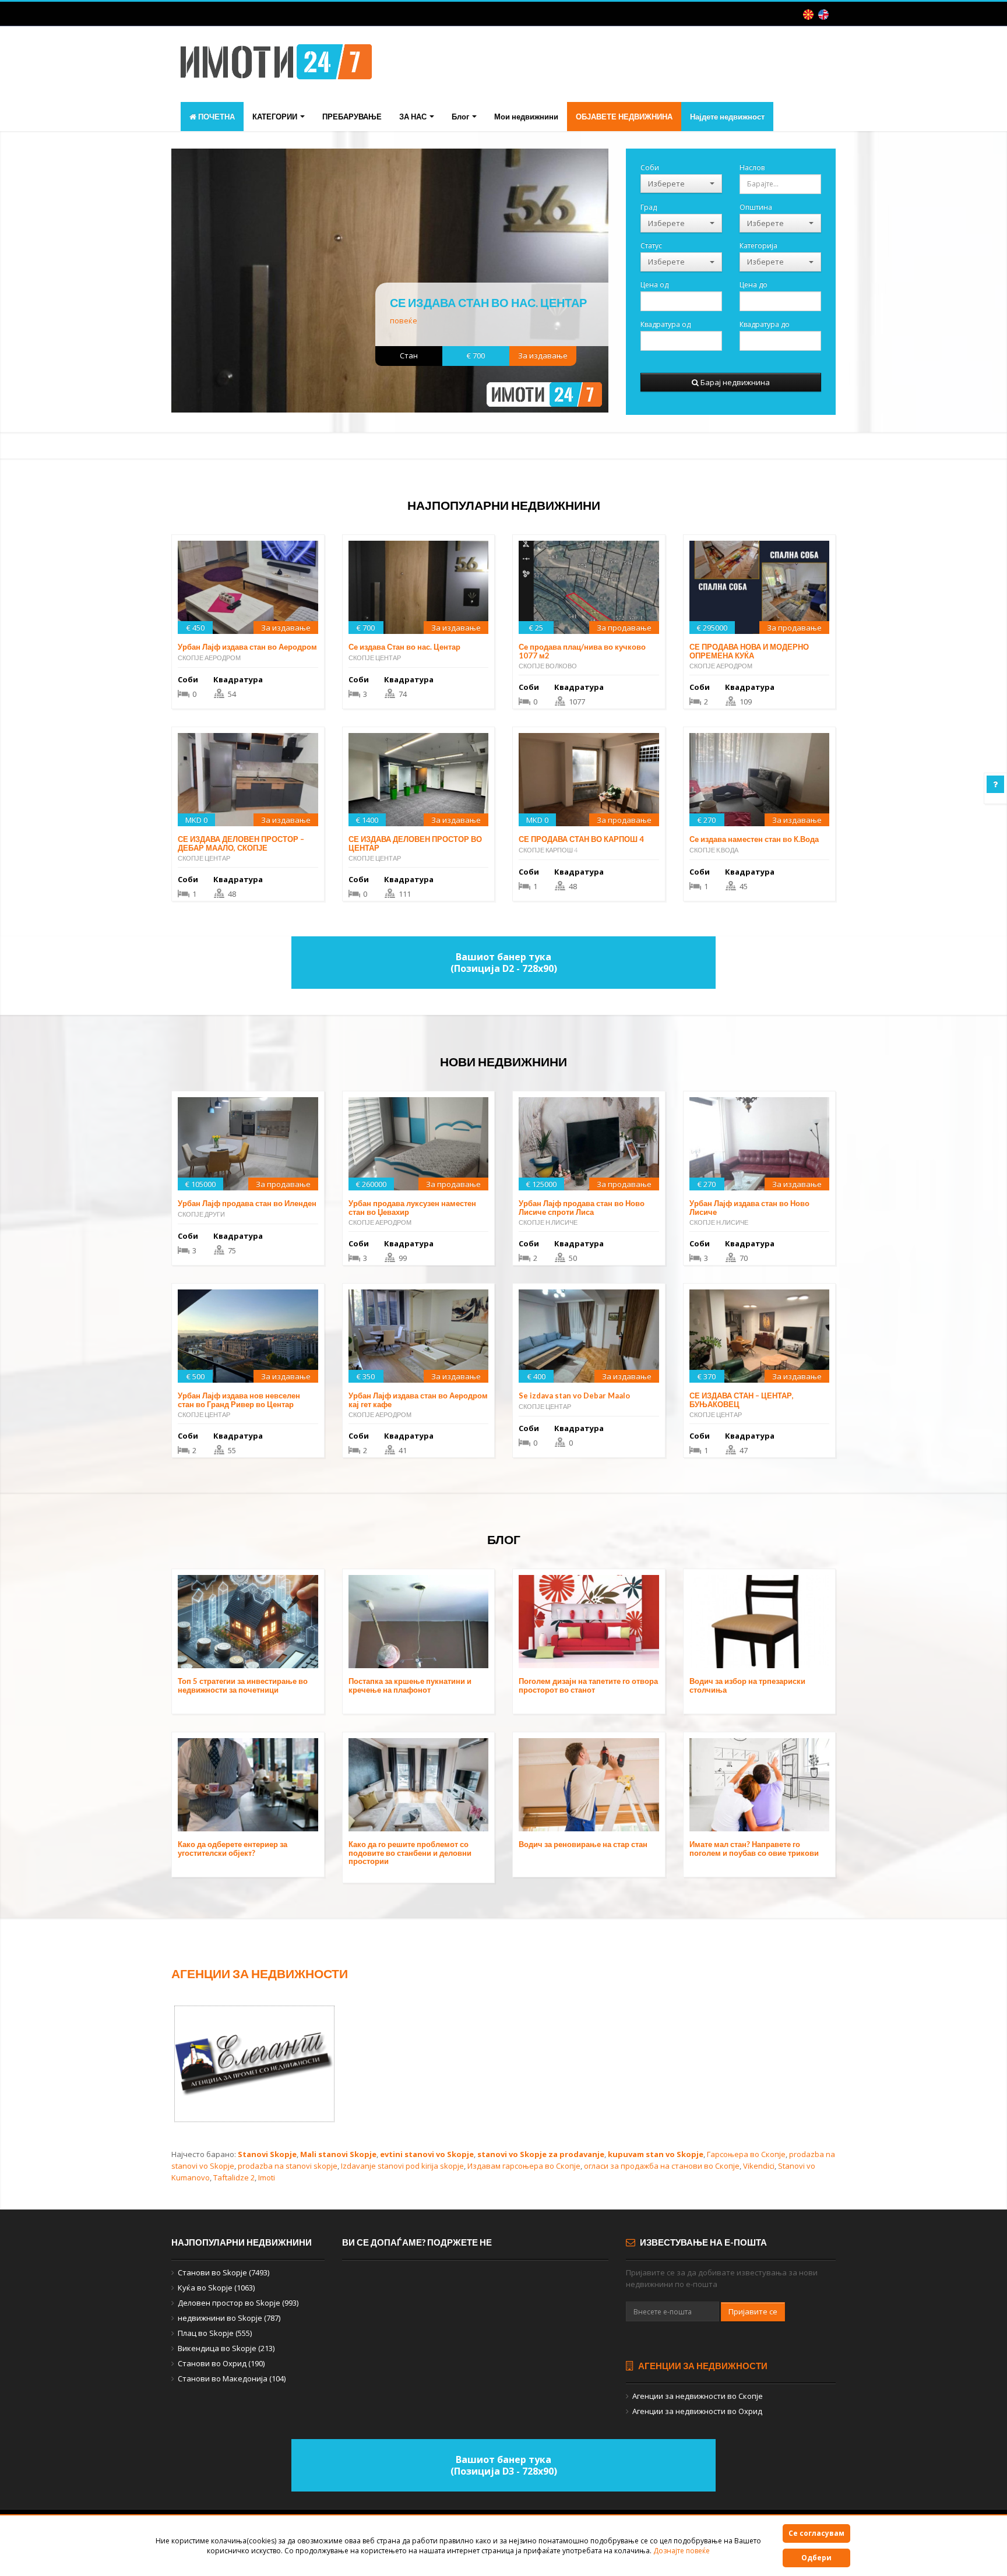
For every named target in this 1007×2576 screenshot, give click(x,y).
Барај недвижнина (734, 382)
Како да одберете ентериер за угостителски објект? (233, 1848)
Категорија (758, 245)
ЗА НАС (414, 117)
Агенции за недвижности (260, 1973)
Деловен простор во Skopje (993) (238, 2303)
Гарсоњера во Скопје (746, 2154)
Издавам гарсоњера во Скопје (524, 2166)
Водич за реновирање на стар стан (583, 1844)
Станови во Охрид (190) (221, 2363)
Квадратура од (666, 324)
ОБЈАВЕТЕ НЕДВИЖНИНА (624, 117)
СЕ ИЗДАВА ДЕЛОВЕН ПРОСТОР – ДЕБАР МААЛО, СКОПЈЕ (241, 843)
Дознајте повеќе (682, 2551)
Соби (650, 167)
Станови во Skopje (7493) (223, 2272)
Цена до (754, 284)
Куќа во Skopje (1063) (216, 2288)
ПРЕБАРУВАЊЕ (352, 117)
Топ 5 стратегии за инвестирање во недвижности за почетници (243, 1685)
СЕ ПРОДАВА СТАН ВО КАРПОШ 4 (581, 839)
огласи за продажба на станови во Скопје (662, 2166)
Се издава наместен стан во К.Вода (754, 839)
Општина (756, 207)
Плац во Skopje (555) (215, 2333)
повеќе (404, 320)
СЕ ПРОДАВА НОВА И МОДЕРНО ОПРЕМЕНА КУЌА (749, 651)
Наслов (752, 167)
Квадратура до (765, 324)
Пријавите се (753, 2311)
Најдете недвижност (727, 117)
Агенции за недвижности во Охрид (697, 2411)
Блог (461, 117)
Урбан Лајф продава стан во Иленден (247, 1203)
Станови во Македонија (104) (232, 2378)
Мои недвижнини (526, 117)
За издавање (543, 355)
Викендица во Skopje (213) (226, 2348)
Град (649, 207)
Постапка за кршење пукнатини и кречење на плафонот (410, 1685)
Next (627, 286)
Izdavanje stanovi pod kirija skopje (402, 2166)
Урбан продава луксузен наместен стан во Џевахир (412, 1207)
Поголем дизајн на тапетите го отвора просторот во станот (588, 1685)
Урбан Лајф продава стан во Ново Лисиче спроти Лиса (582, 1207)
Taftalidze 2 (234, 2177)
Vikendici (759, 2166)
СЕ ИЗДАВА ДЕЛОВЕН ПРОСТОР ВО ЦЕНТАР (415, 843)
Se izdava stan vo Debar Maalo (574, 1396)
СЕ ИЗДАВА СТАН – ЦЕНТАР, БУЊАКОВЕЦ (742, 1400)
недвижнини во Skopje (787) (229, 2318)
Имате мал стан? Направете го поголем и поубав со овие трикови (754, 1848)
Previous (152, 286)
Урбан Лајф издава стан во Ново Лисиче (749, 1207)
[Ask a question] (995, 784)
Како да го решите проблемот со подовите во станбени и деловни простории (410, 1853)
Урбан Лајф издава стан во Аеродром (247, 647)
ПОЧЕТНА (216, 117)
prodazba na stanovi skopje (288, 2166)
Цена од (654, 284)
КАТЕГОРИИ (276, 117)
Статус (651, 245)
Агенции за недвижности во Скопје (698, 2396)
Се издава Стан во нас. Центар (488, 302)
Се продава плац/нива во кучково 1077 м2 (582, 651)
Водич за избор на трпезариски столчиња (747, 1685)
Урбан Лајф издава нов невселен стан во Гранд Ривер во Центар (239, 1400)
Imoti (267, 2177)
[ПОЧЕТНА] (276, 65)
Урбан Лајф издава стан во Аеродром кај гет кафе (418, 1400)
